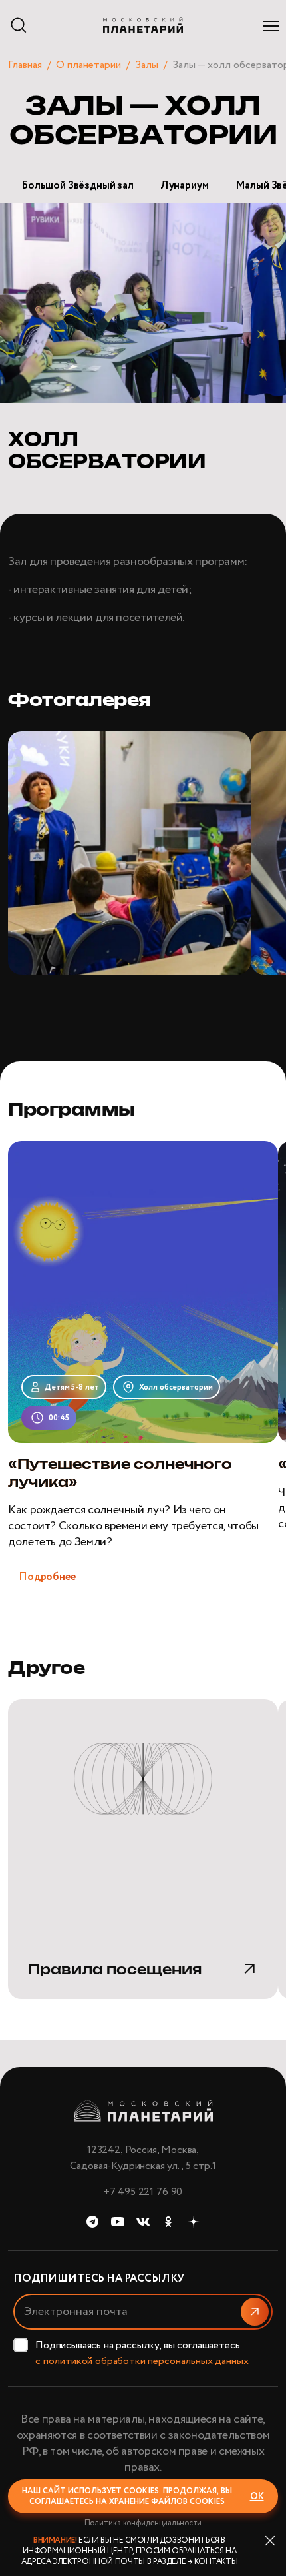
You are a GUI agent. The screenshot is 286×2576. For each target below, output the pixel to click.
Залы (147, 65)
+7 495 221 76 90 (143, 2192)
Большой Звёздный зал (77, 186)
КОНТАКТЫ (216, 2562)
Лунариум (185, 186)
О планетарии (88, 65)
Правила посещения (115, 1970)
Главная (25, 65)
